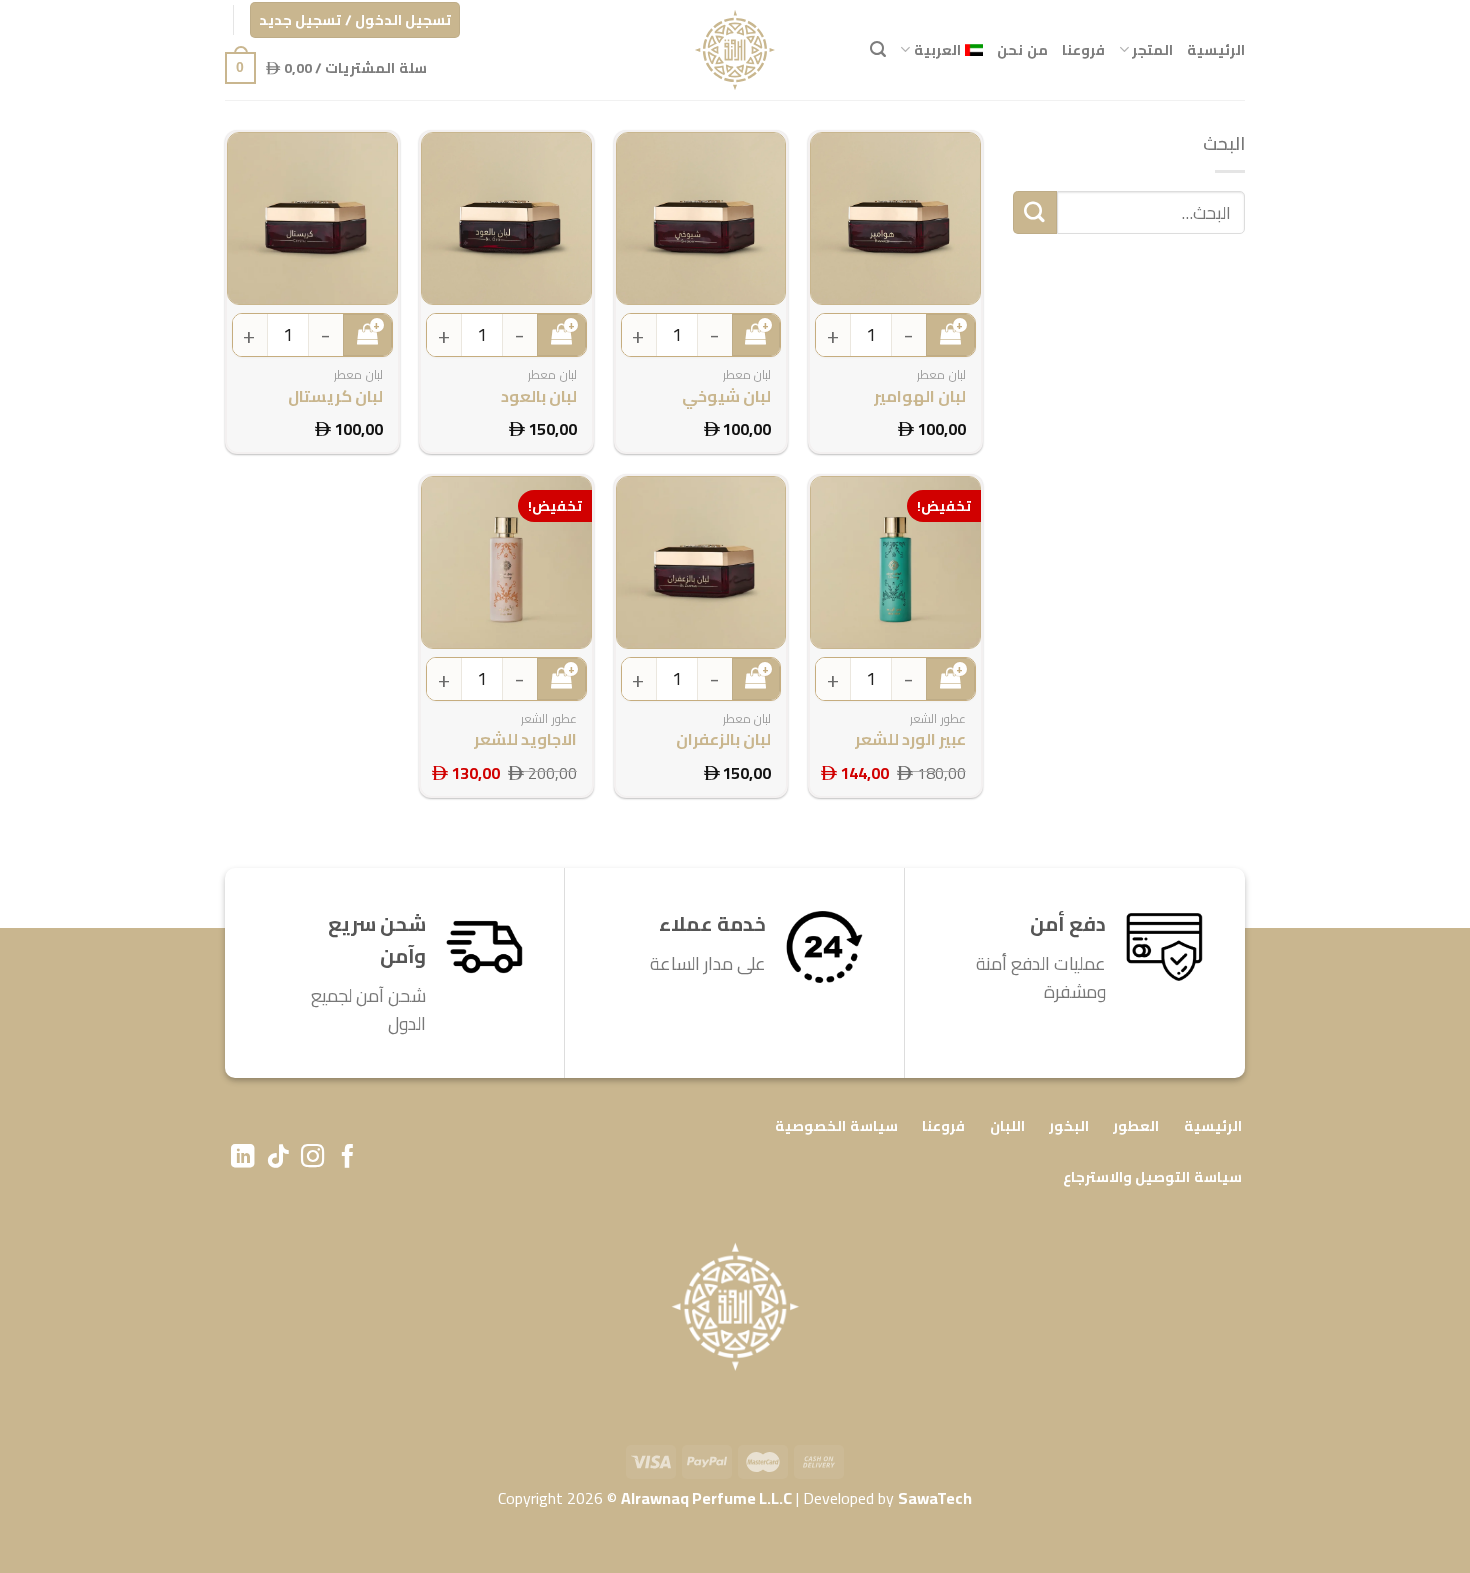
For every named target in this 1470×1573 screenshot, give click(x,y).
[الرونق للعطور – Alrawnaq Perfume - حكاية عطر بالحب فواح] (735, 50)
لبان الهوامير (920, 396)
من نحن (1022, 49)
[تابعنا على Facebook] (347, 1158)
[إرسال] (1035, 212)
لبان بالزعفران (723, 739)
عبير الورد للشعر (910, 739)
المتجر (1152, 49)
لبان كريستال (335, 396)
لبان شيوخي (726, 396)
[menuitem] (941, 49)
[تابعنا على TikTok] (277, 1158)
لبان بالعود (539, 396)
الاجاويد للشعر (525, 739)
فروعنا (1083, 49)
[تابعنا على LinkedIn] (242, 1158)
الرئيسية (1216, 49)
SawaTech (935, 1498)
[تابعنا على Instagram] (312, 1158)
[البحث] (878, 49)
